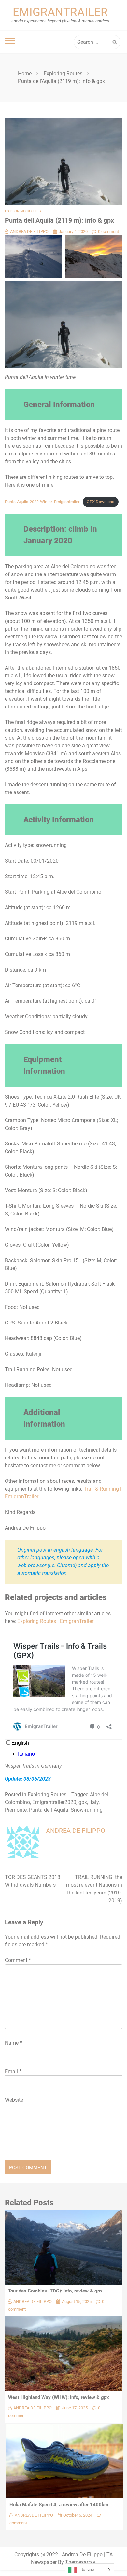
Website (14, 2100)
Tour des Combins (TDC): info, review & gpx (55, 2291)
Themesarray (80, 2562)
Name (14, 2043)
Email (13, 2071)
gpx (83, 1802)
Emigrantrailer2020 (54, 1802)
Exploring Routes (23, 211)
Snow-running (87, 1810)
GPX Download (100, 502)
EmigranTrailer (60, 12)
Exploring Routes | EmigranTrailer (55, 1621)
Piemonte (16, 1810)
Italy (94, 1802)
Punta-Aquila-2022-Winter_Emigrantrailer (42, 502)
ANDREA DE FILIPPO (29, 231)
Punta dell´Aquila (49, 1810)
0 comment (108, 231)
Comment (18, 1960)
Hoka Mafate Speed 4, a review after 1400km (59, 2505)
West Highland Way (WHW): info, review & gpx (59, 2397)
